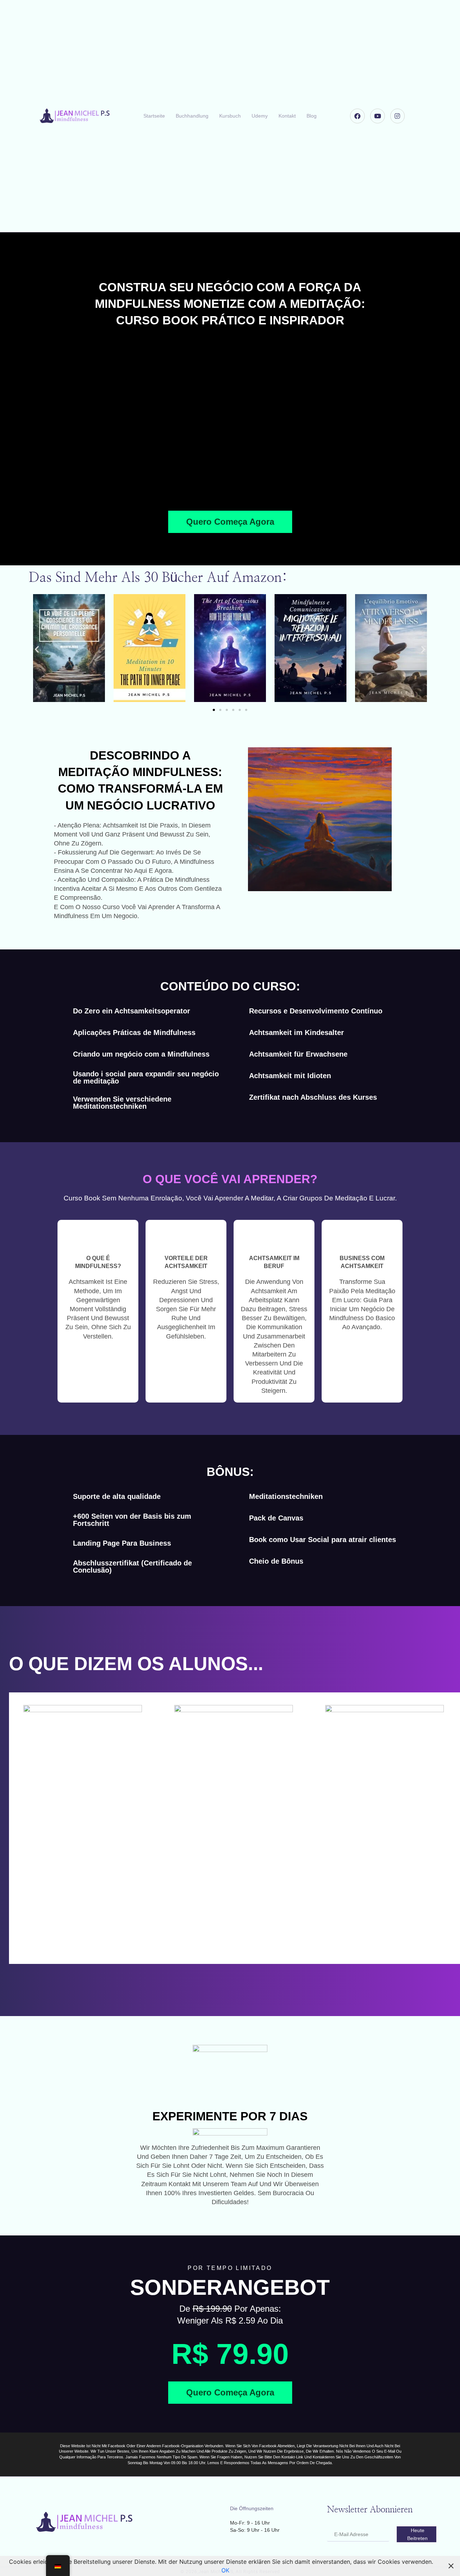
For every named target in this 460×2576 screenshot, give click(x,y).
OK (225, 2570)
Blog (312, 116)
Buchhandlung (192, 116)
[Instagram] (398, 116)
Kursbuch (230, 116)
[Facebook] (357, 116)
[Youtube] (378, 116)
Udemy (260, 116)
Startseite (154, 116)
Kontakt (287, 116)
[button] (230, 421)
